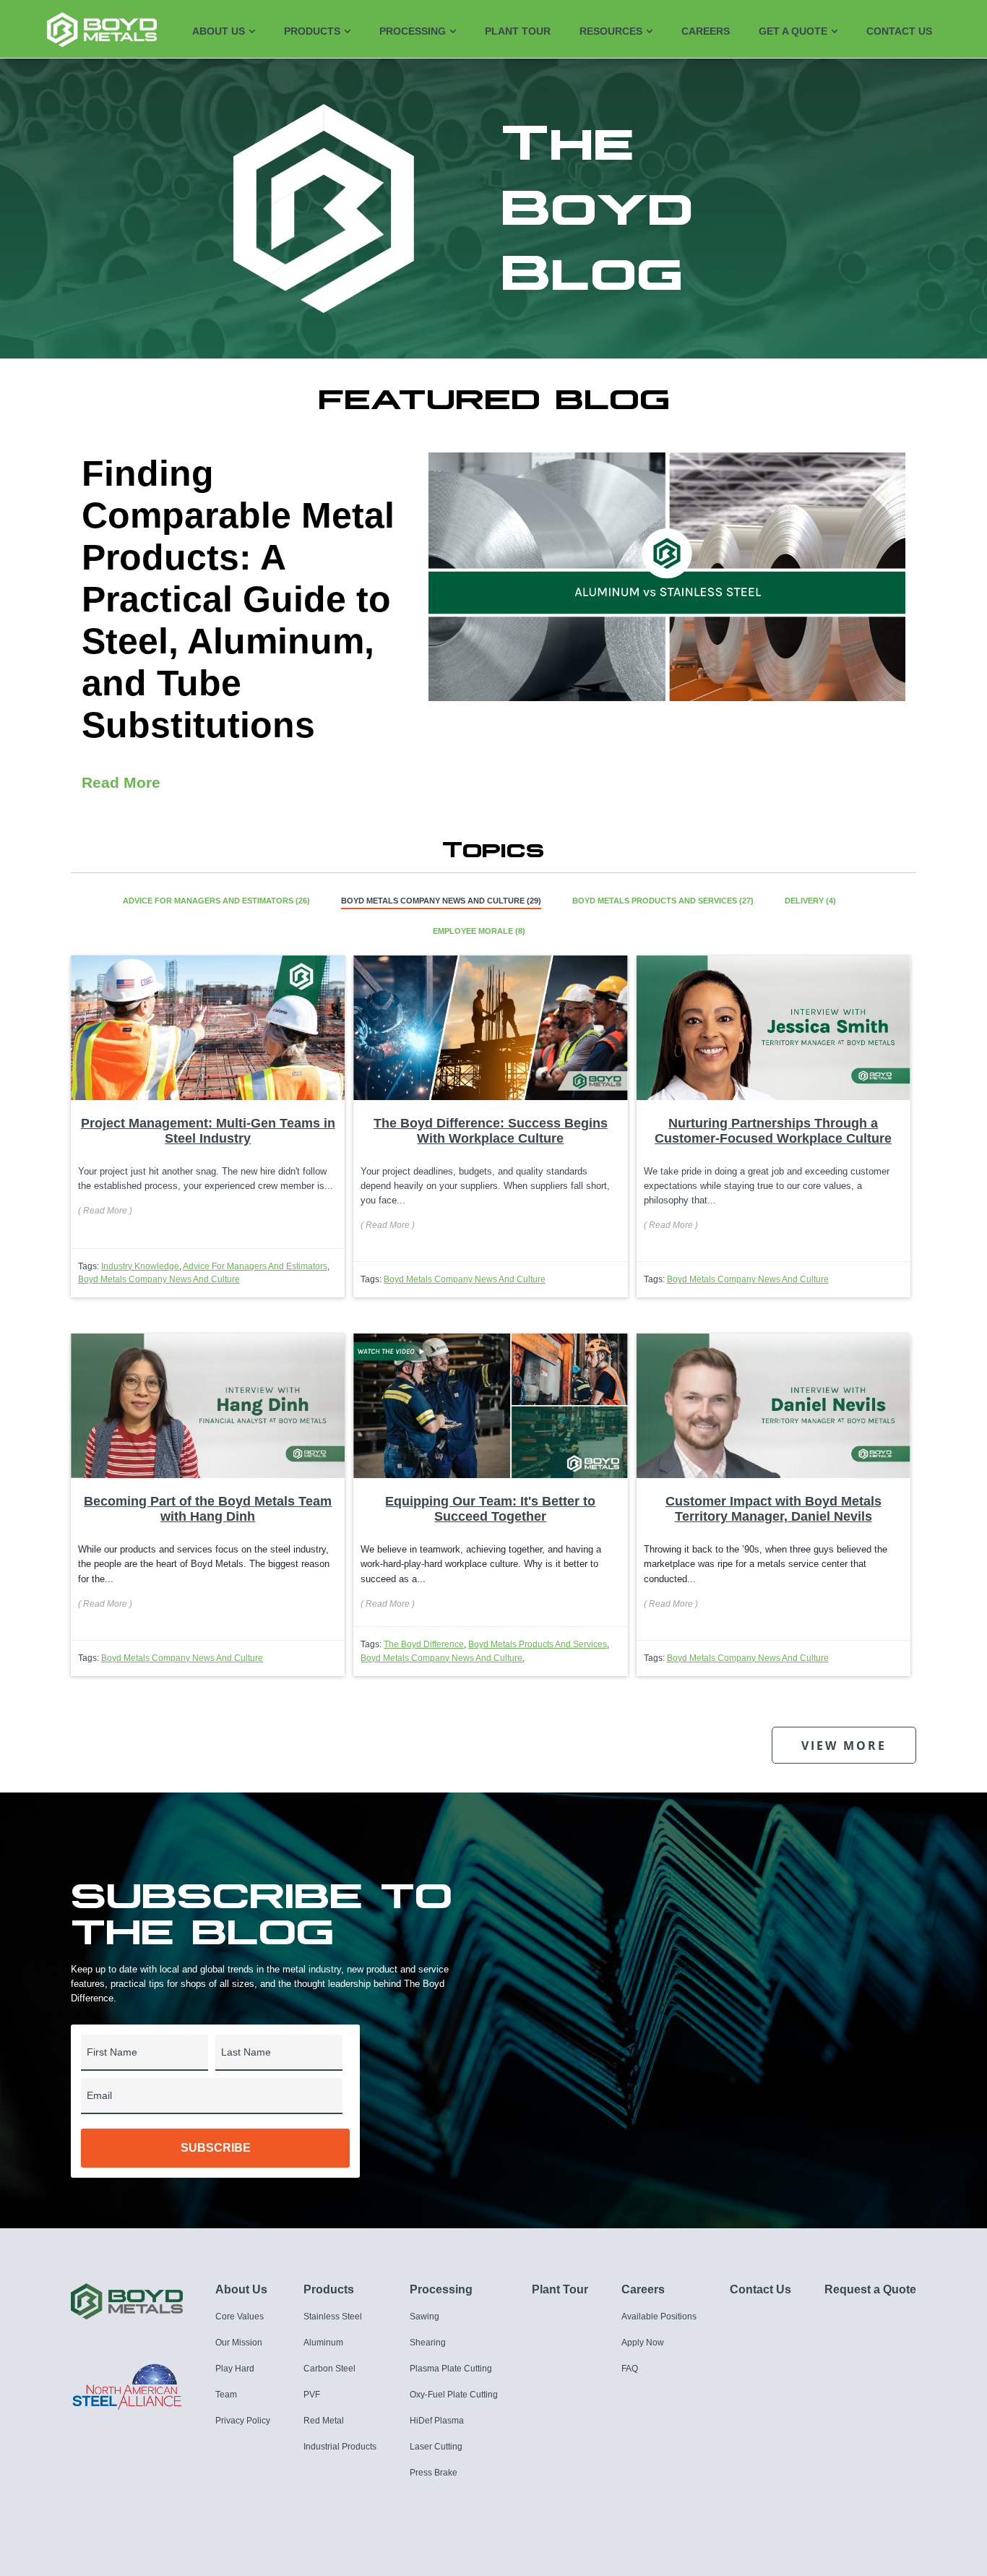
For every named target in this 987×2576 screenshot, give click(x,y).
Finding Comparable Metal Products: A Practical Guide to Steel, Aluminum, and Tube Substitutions (238, 599)
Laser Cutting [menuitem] (436, 2447)
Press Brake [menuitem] (434, 2473)
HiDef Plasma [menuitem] (437, 2421)
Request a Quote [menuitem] (870, 2289)
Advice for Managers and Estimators (216, 901)
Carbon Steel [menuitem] (329, 2369)
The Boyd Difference (424, 1644)
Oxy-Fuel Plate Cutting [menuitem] (454, 2395)
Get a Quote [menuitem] (793, 31)
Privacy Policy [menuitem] (243, 2421)
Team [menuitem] (226, 2395)
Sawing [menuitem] (424, 2317)
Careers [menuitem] (706, 31)
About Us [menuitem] (219, 31)
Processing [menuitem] (413, 31)
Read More (121, 782)
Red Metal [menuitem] (324, 2421)
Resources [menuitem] (611, 31)
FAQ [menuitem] (630, 2369)
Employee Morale (479, 931)
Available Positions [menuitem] (659, 2317)
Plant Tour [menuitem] (518, 31)
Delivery (810, 901)
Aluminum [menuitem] (323, 2343)
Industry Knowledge (140, 1266)
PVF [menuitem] (312, 2395)
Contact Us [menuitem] (899, 31)
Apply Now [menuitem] (643, 2343)
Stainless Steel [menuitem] (333, 2317)
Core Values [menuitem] (240, 2317)
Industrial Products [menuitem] (340, 2447)
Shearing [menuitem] (428, 2343)
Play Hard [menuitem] (235, 2369)
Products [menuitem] (312, 31)
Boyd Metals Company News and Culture (441, 901)
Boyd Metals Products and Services (663, 901)
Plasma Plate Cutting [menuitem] (451, 2369)
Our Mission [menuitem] (239, 2343)
